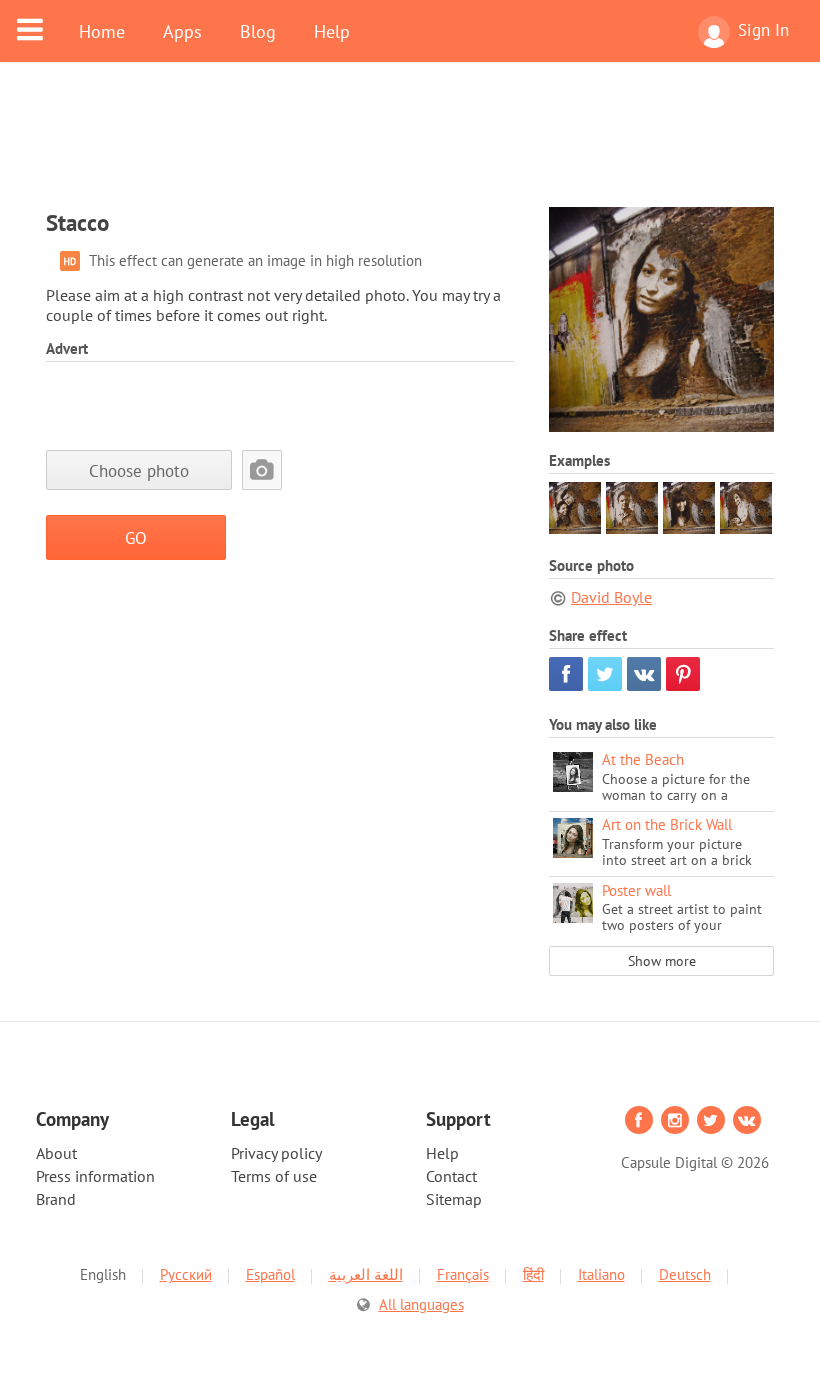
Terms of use (274, 1176)
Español (270, 1274)
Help (332, 31)
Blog (258, 31)
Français (463, 1274)
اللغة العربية (366, 1274)
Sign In (763, 30)
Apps (182, 31)
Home (102, 31)
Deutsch (685, 1274)
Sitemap (454, 1199)
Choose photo (139, 470)
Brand (56, 1199)
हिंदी (533, 1274)
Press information (95, 1176)
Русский (186, 1274)
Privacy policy (276, 1153)
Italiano (601, 1274)
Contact (451, 1176)
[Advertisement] (410, 147)
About (56, 1153)
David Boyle (611, 597)
